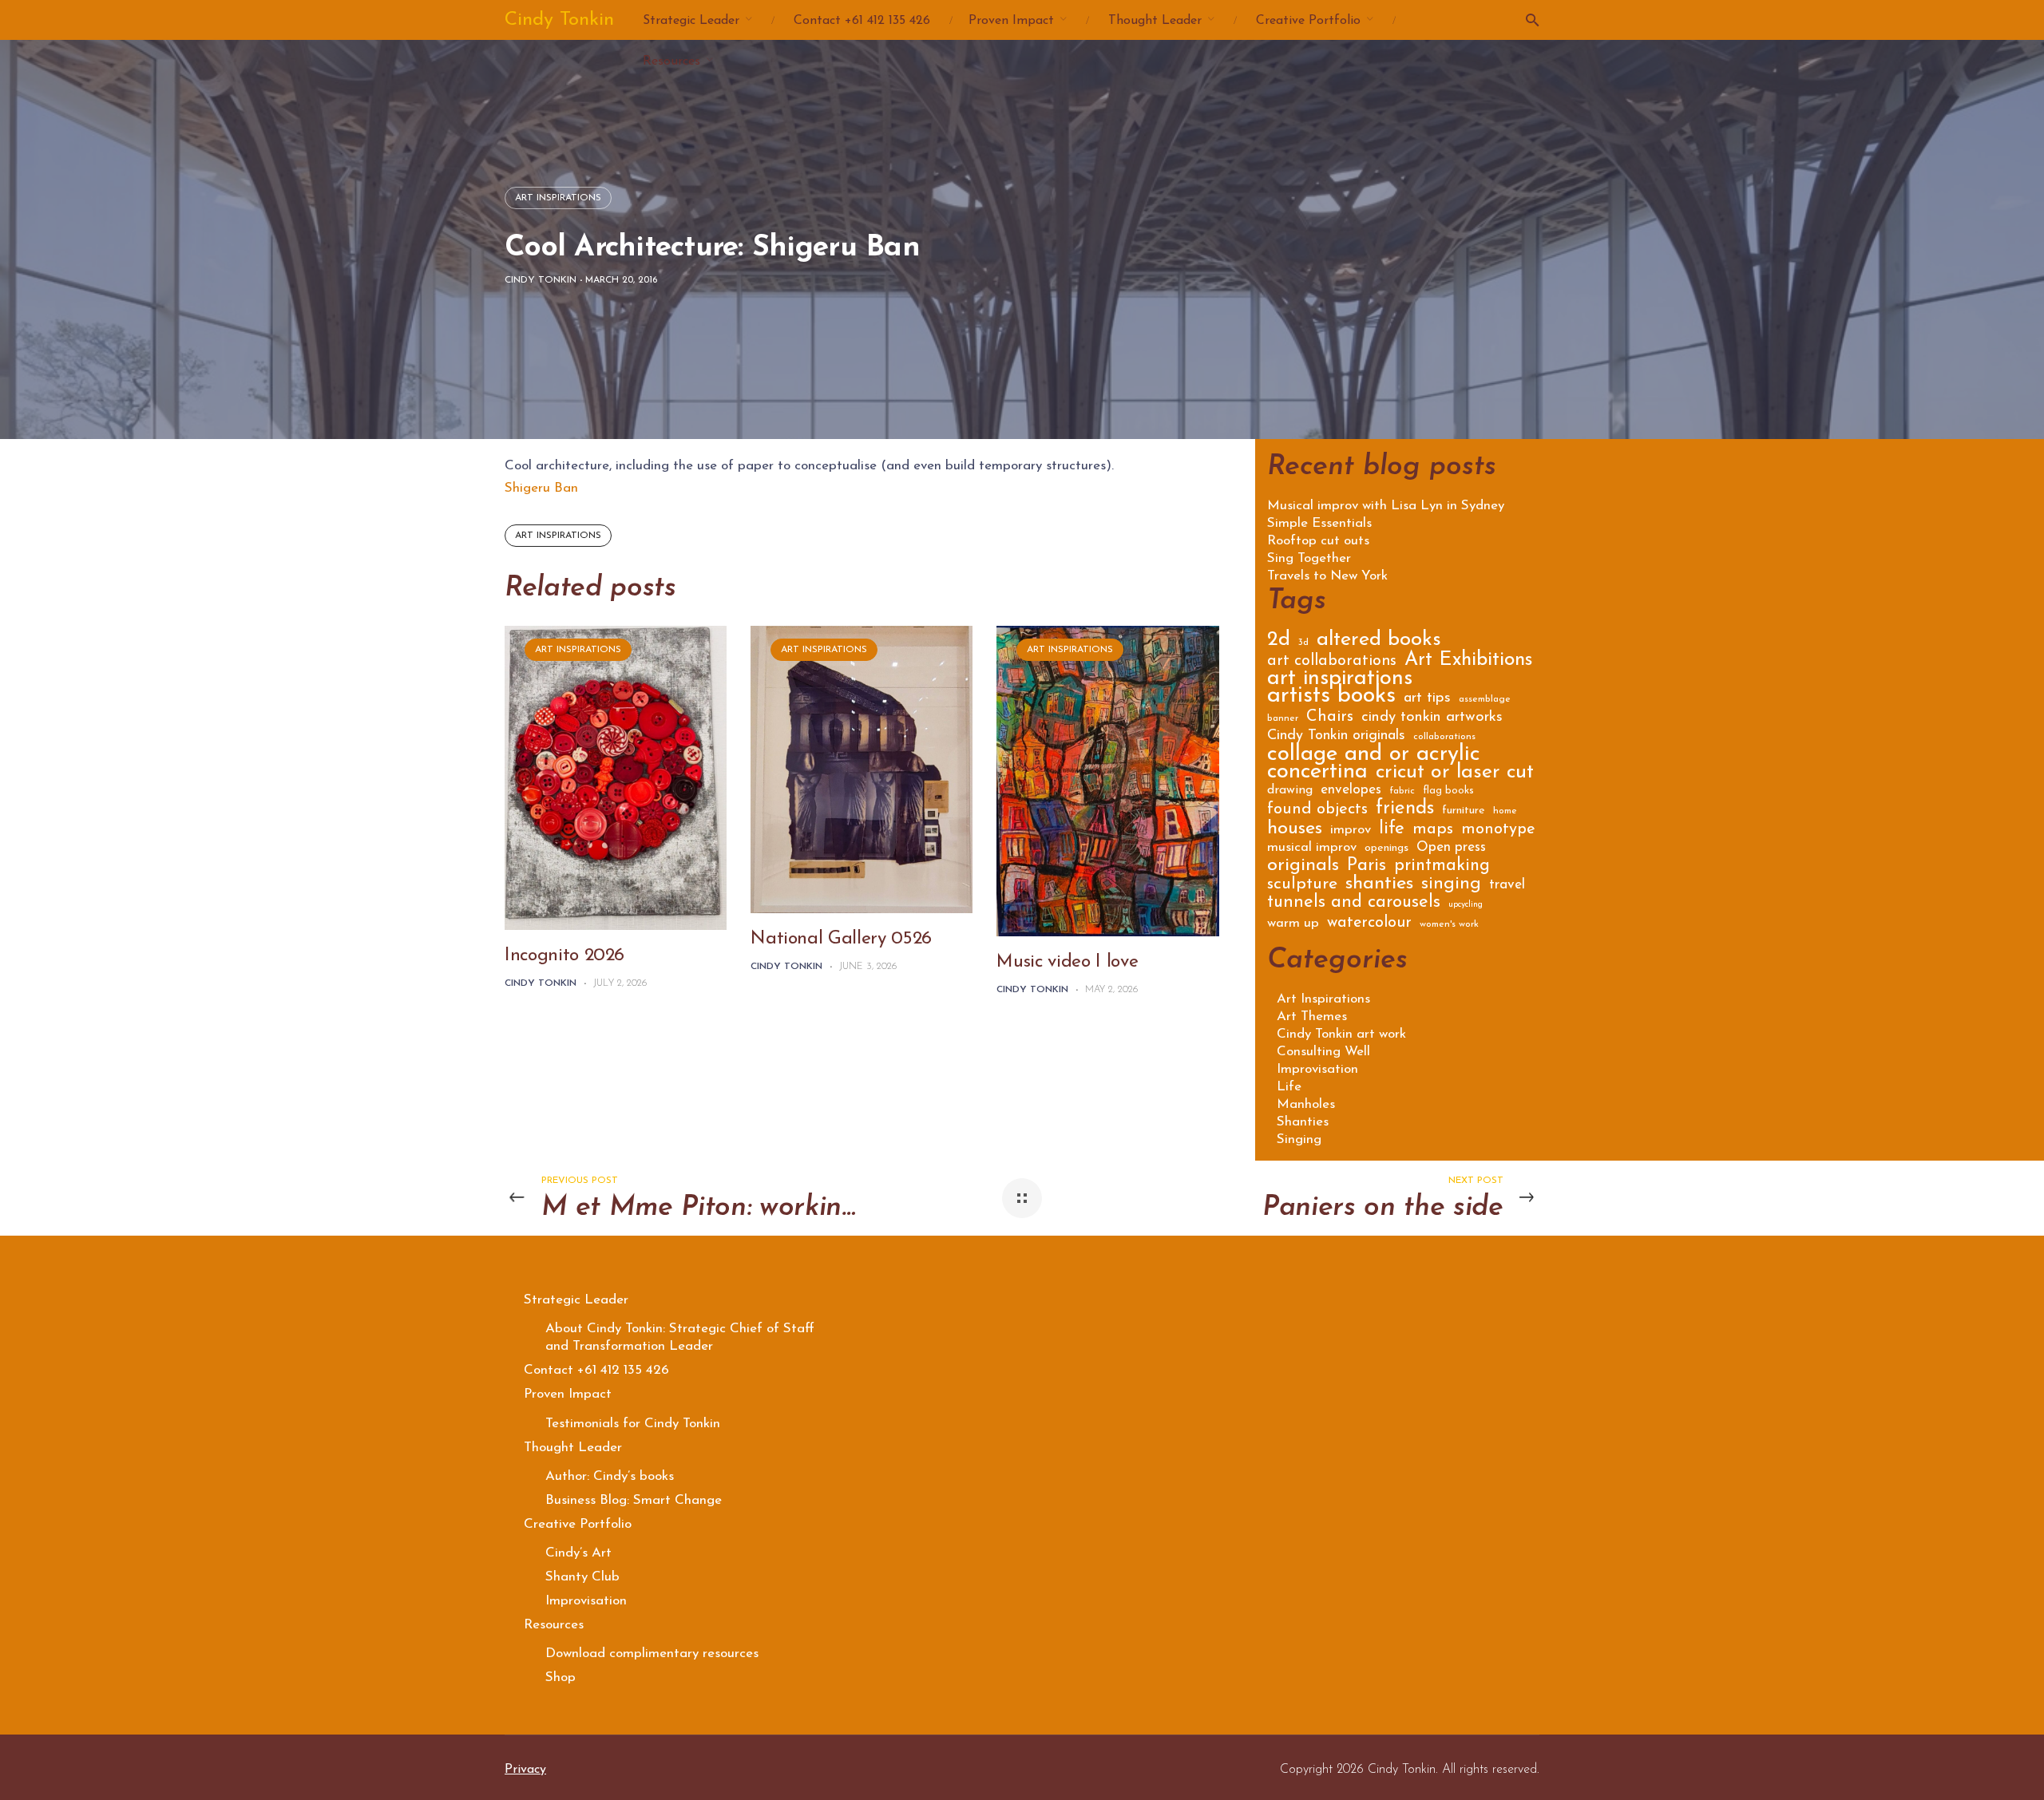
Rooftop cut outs (1318, 541)
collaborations (1444, 737)
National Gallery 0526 (841, 939)
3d (1303, 643)
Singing (1299, 1139)
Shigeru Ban (541, 488)
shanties (1379, 886)
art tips (1427, 699)
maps (1433, 831)
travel (1507, 886)
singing (1451, 886)
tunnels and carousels (1354, 904)
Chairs (1330, 718)
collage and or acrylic (1374, 757)
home (1505, 811)
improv (1351, 831)
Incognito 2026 (564, 956)
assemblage (1485, 699)
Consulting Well (1323, 1052)
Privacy (525, 1770)
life (1392, 831)
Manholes (1306, 1104)
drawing (1290, 791)
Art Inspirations (558, 198)
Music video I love (1067, 962)
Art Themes (1312, 1017)
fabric (1402, 791)
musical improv (1312, 848)
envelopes (1351, 791)
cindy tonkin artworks (1432, 718)
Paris (1367, 868)
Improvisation (1317, 1069)
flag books (1448, 791)
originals (1303, 868)
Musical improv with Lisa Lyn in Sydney (1386, 506)
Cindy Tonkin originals (1336, 737)
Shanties (1303, 1122)
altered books (1379, 642)
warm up (1293, 924)
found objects (1317, 811)
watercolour (1369, 924)
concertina (1317, 775)
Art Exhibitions (1468, 662)
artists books (1331, 699)
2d (1279, 642)
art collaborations (1332, 662)
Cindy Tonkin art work (1341, 1034)
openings (1386, 849)
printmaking (1442, 867)
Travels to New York (1327, 576)
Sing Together (1309, 559)
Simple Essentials (1319, 524)
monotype (1498, 831)
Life (1289, 1087)
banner (1283, 718)
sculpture (1302, 886)
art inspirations (558, 536)
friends (1405, 811)
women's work (1449, 924)
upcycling (1466, 905)
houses (1295, 831)
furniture (1464, 811)
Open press (1451, 848)
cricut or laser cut (1455, 775)
